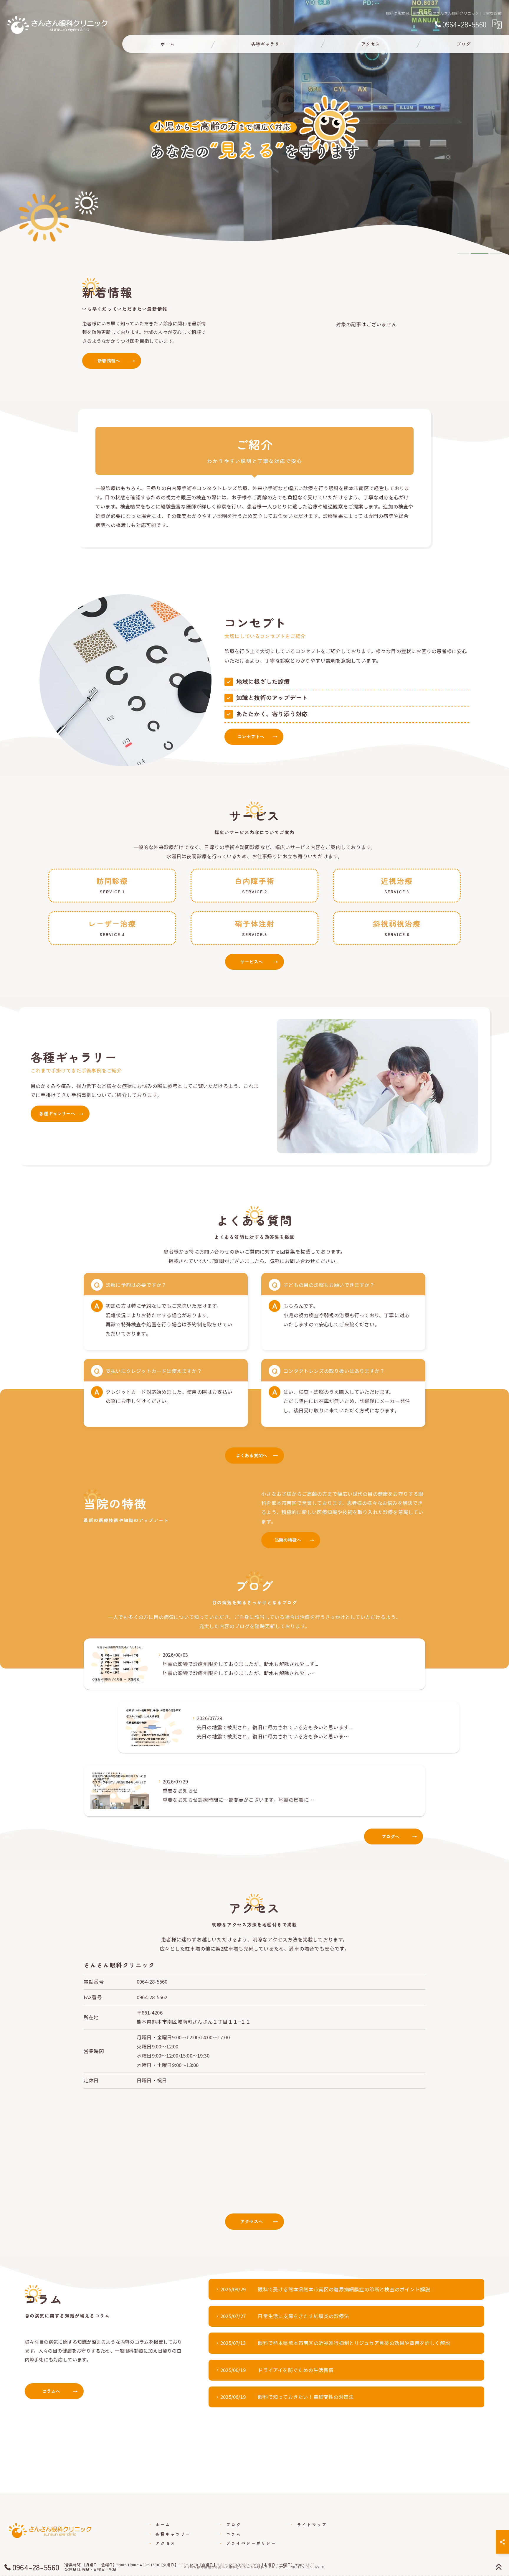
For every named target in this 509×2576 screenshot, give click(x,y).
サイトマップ (312, 2524)
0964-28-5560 (152, 1982)
